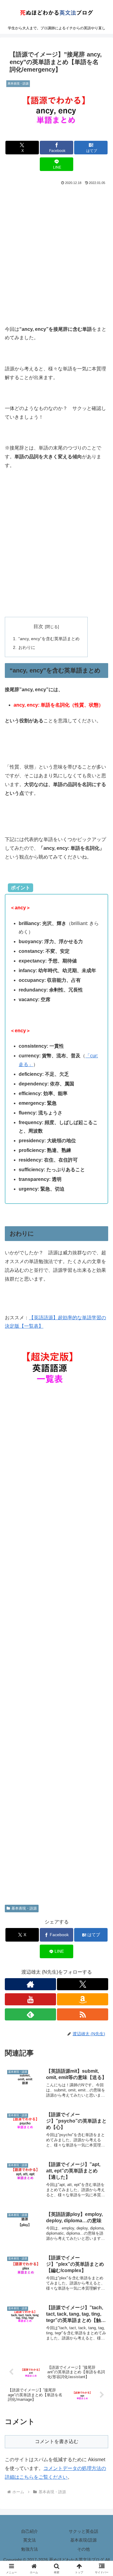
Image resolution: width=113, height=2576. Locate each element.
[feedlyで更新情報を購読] (30, 2014)
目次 (38, 626)
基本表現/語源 (83, 2540)
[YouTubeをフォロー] (30, 1999)
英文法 (30, 2540)
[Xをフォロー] (83, 1984)
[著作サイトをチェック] (30, 1984)
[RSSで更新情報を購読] (83, 2014)
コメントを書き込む (57, 2441)
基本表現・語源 (24, 1908)
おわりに (27, 647)
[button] (101, 1449)
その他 (83, 2549)
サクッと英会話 (83, 2531)
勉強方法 (30, 2549)
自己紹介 (30, 2531)
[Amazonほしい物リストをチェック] (83, 1999)
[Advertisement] (56, 246)
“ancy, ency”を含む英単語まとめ (49, 639)
